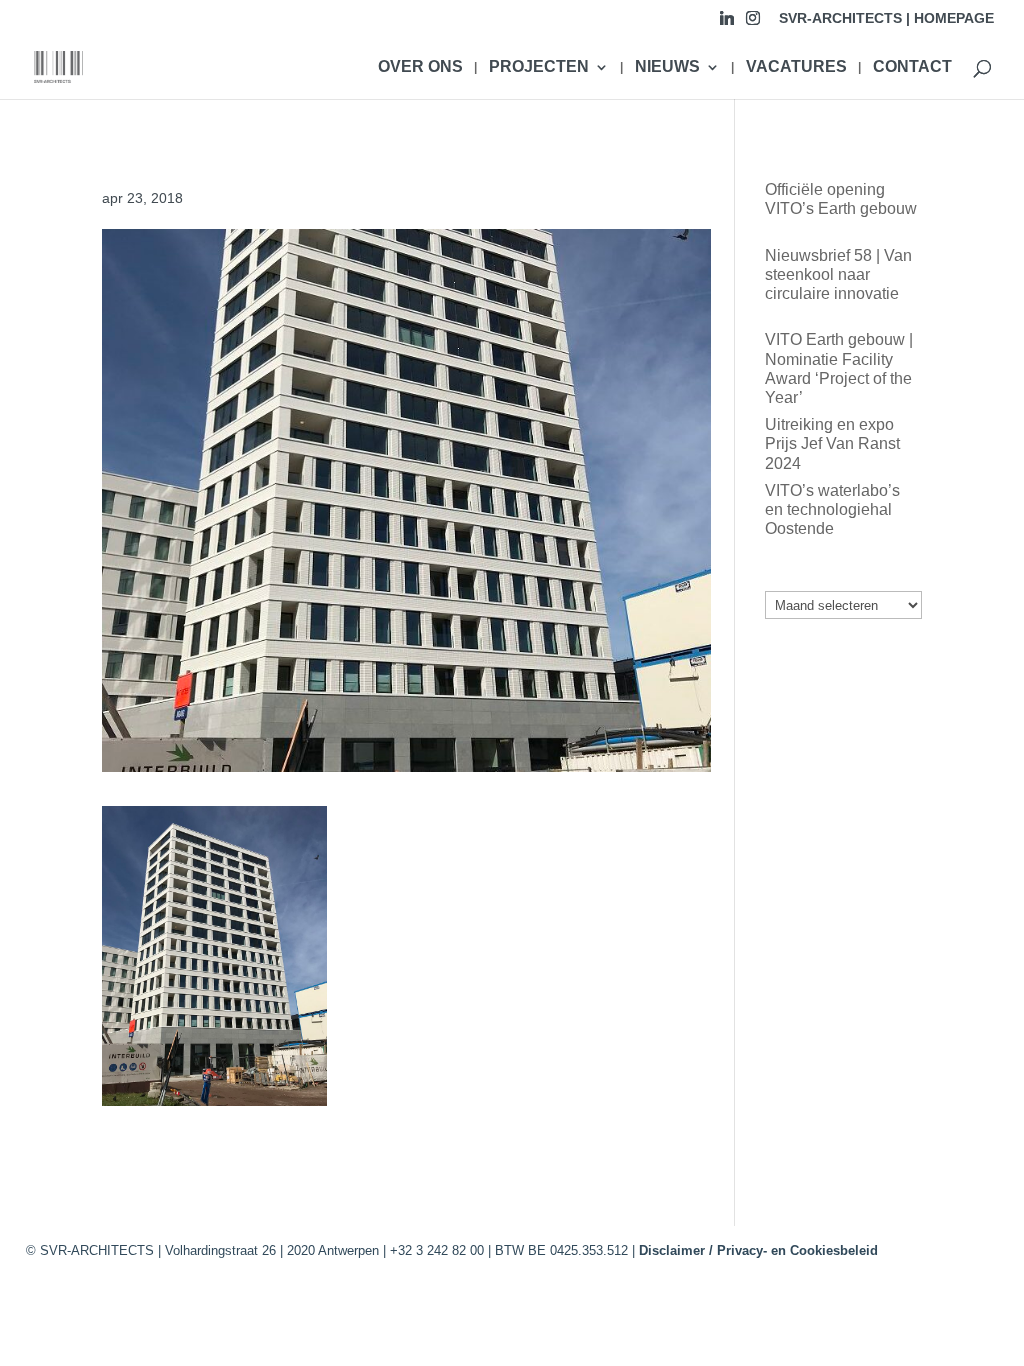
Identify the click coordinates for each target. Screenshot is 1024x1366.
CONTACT (912, 67)
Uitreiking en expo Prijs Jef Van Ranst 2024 (832, 443)
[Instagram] (753, 23)
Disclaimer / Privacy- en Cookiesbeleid (758, 1250)
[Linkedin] (727, 23)
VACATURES (796, 67)
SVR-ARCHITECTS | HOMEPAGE (886, 18)
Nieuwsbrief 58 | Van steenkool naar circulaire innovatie (838, 274)
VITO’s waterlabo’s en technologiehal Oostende (832, 509)
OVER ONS (420, 67)
